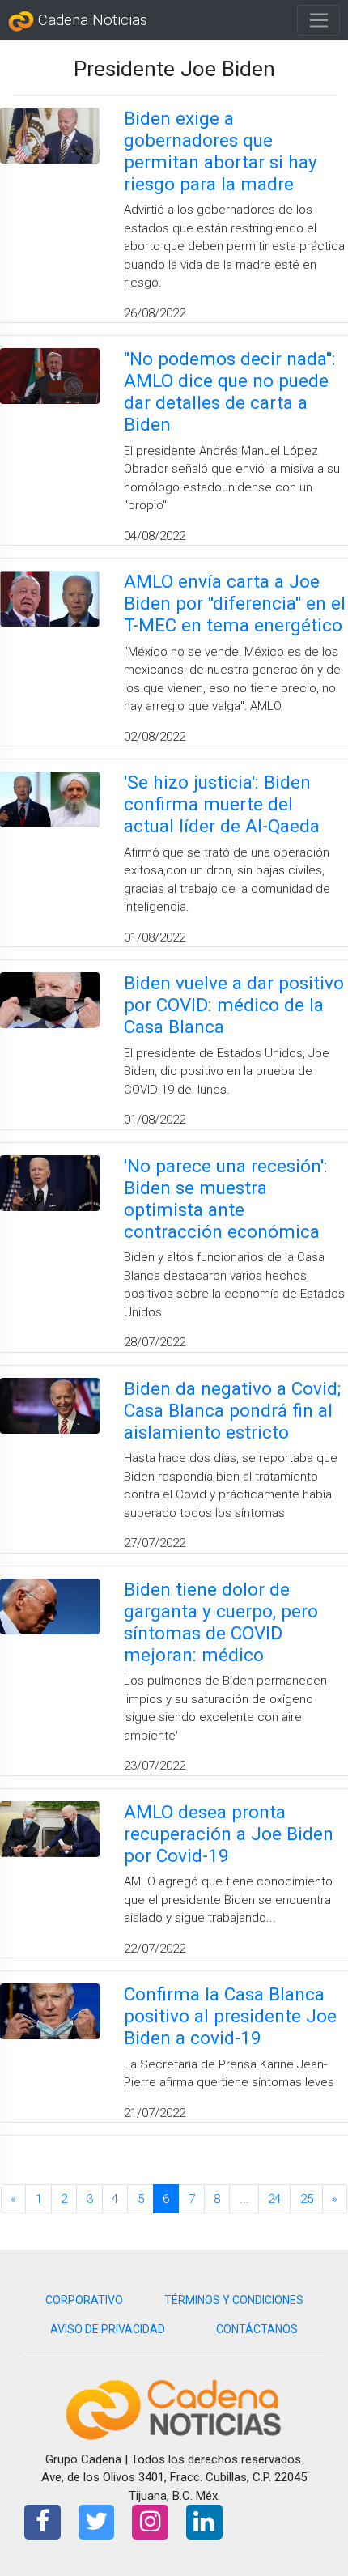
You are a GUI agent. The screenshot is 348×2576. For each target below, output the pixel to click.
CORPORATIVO (84, 2300)
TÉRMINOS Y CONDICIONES (234, 2300)
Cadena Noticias (91, 20)
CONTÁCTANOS (257, 2329)
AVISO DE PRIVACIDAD (108, 2329)
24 (274, 2199)
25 (307, 2199)
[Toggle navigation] (318, 20)
